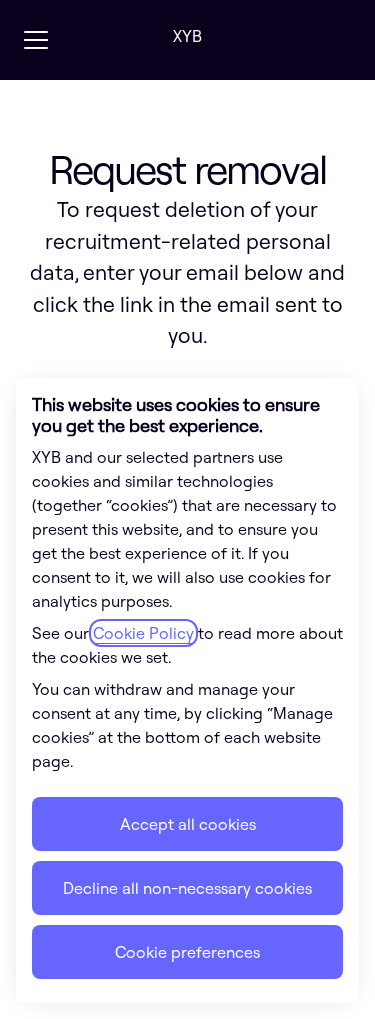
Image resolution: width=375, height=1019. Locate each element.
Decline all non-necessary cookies (187, 888)
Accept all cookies (188, 824)
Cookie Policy (143, 633)
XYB (187, 36)
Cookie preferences (187, 952)
